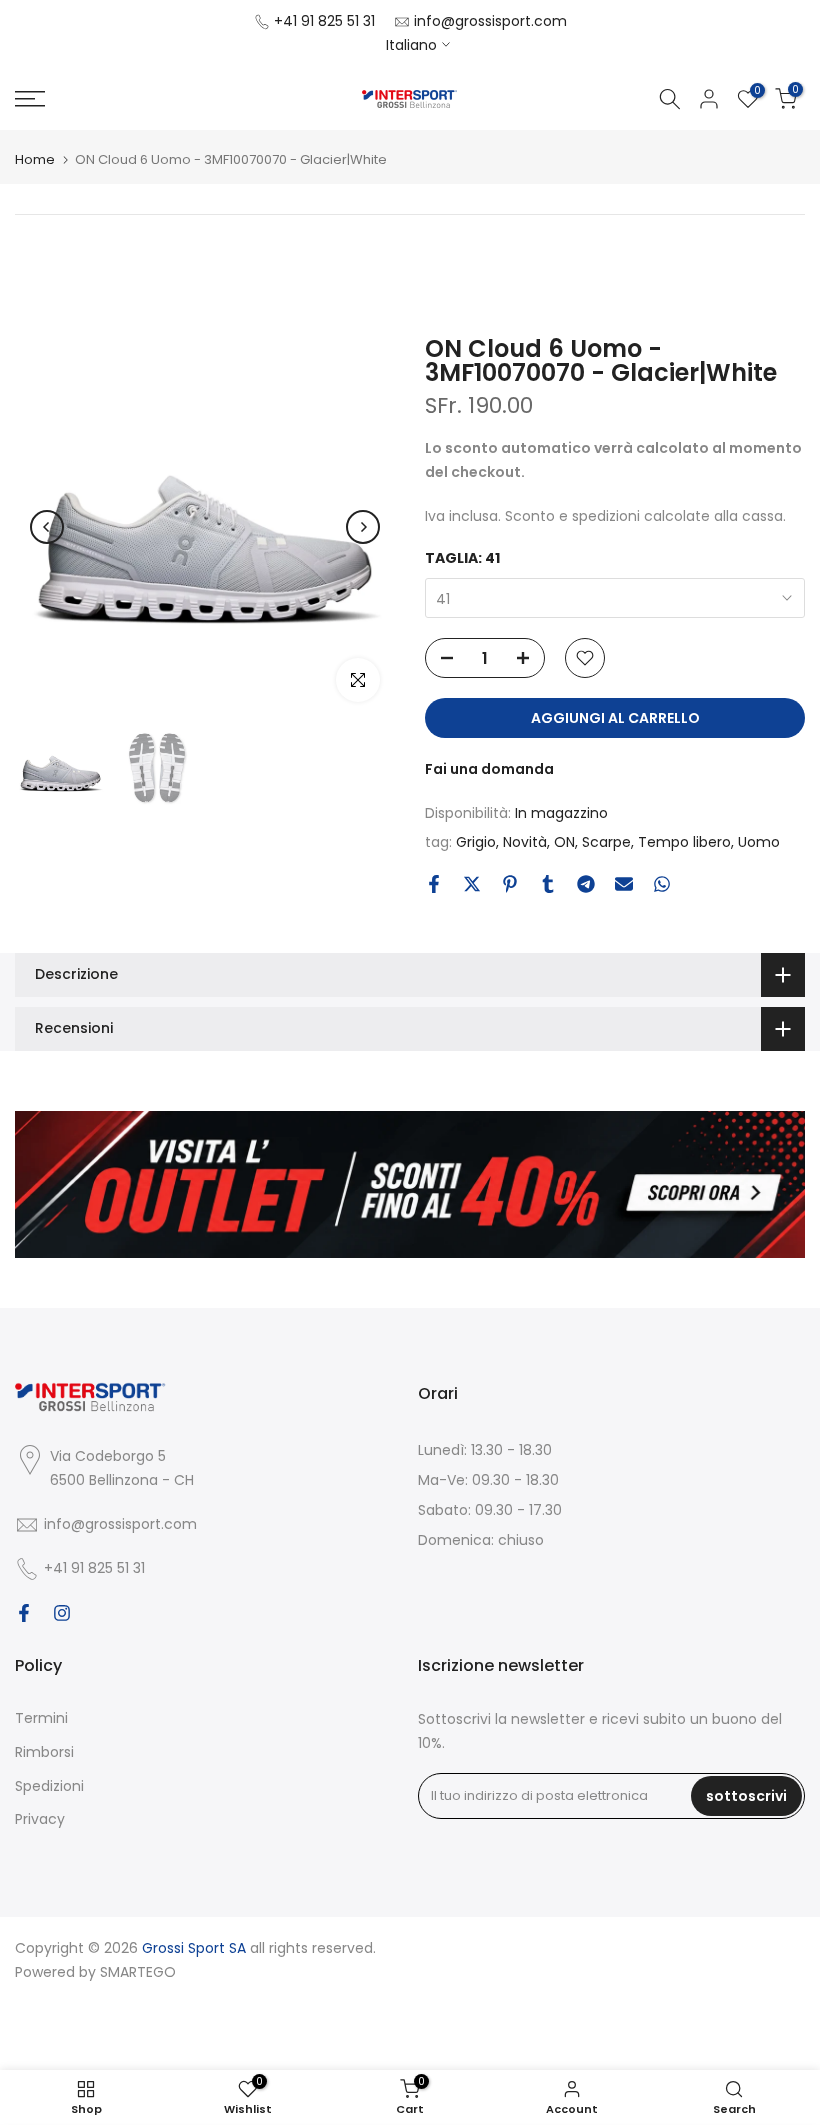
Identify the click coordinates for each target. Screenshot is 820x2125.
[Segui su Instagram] (62, 1613)
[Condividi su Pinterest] (510, 884)
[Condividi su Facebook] (434, 884)
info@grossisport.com (490, 21)
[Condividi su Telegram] (586, 884)
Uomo (759, 842)
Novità (525, 842)
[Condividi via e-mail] (624, 884)
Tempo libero (684, 842)
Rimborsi (44, 1752)
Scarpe (606, 842)
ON (564, 842)
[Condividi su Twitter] (472, 884)
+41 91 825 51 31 (324, 21)
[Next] (363, 527)
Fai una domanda (489, 769)
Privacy (40, 1819)
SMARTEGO (138, 1972)
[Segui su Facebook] (24, 1613)
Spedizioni (49, 1786)
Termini (41, 1718)
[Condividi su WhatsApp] (662, 884)
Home (35, 159)
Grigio (476, 842)
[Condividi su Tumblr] (548, 884)
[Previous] (47, 527)
